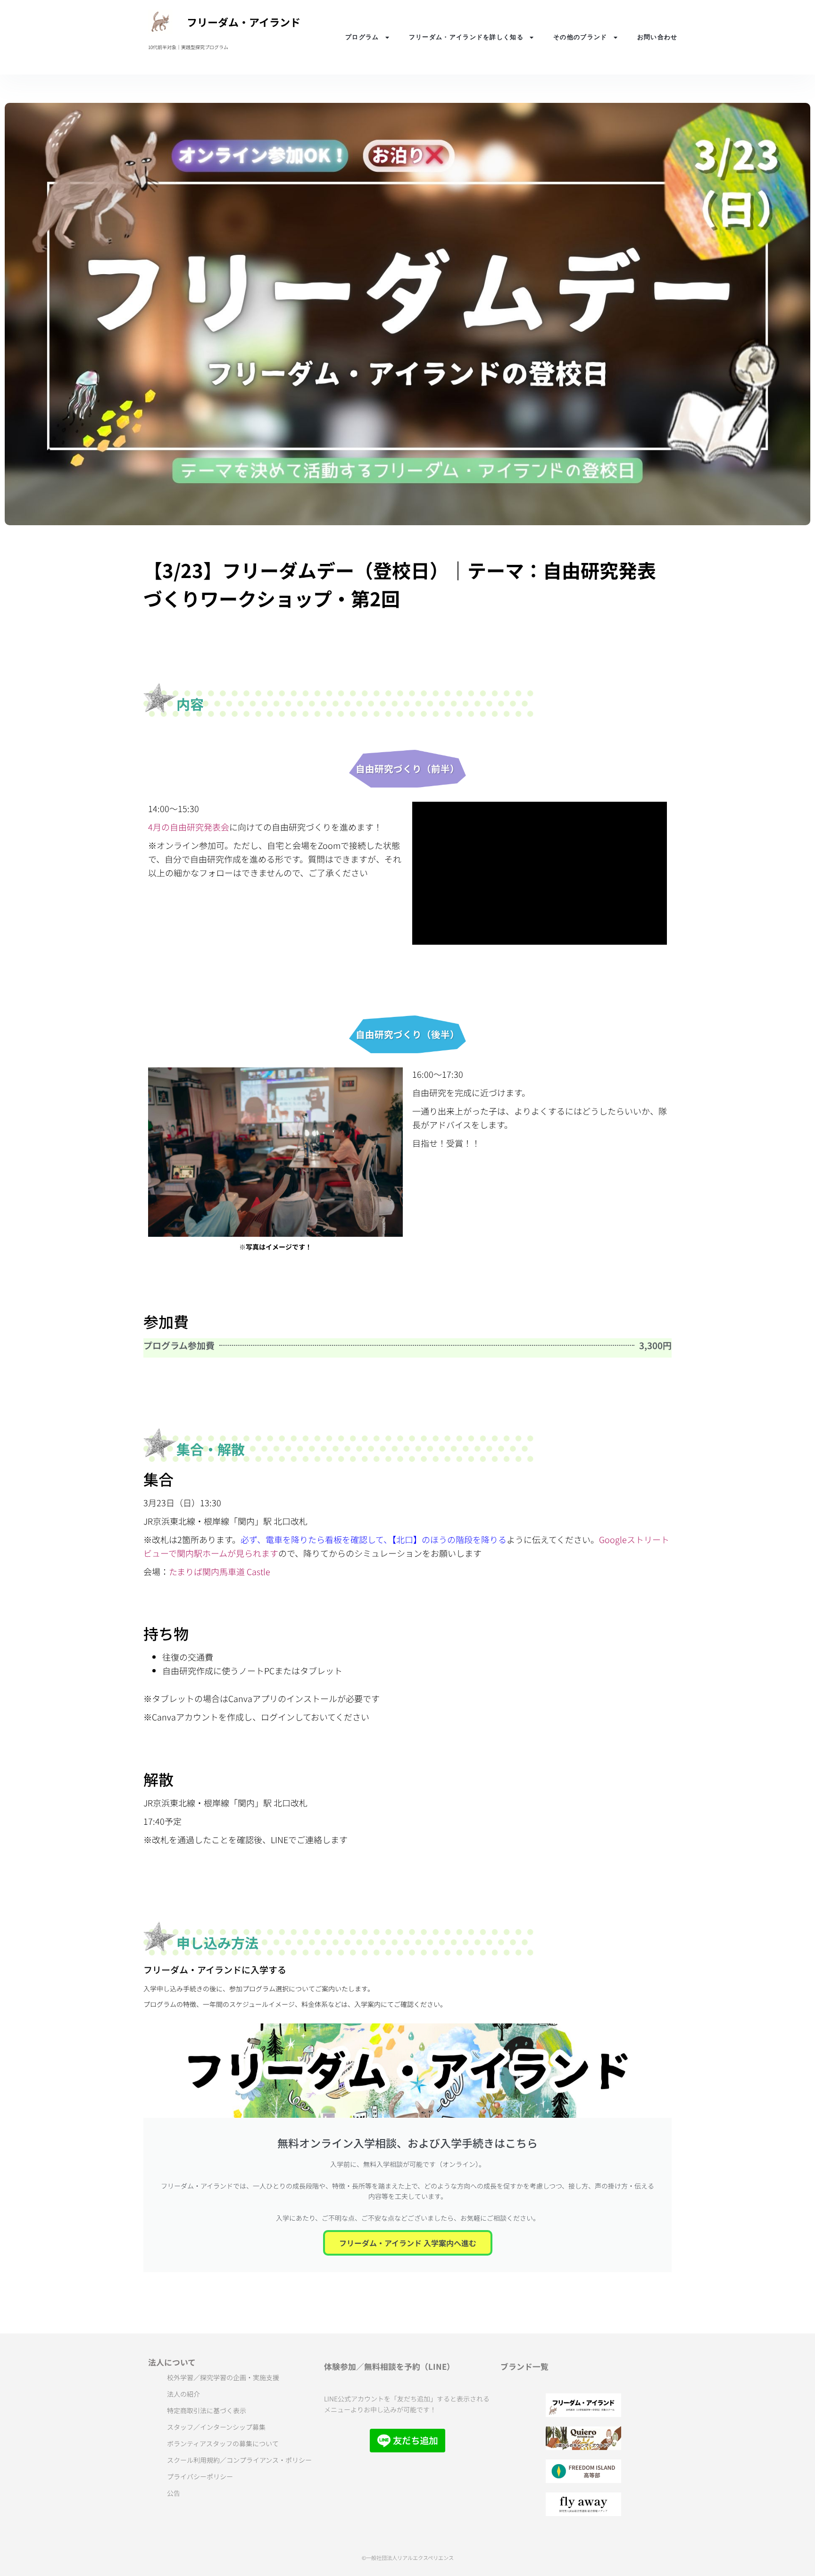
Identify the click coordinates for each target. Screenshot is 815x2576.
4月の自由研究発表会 (189, 827)
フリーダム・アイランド (244, 22)
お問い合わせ (657, 37)
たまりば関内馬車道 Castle (220, 1571)
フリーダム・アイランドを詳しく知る (466, 37)
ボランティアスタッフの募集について (223, 2443)
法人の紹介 (183, 2394)
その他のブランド (580, 37)
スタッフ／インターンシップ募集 (216, 2427)
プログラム (362, 37)
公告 (174, 2493)
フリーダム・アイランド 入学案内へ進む (408, 2243)
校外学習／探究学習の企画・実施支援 (223, 2377)
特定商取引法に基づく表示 (207, 2410)
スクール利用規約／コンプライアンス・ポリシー (239, 2460)
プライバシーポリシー (200, 2476)
